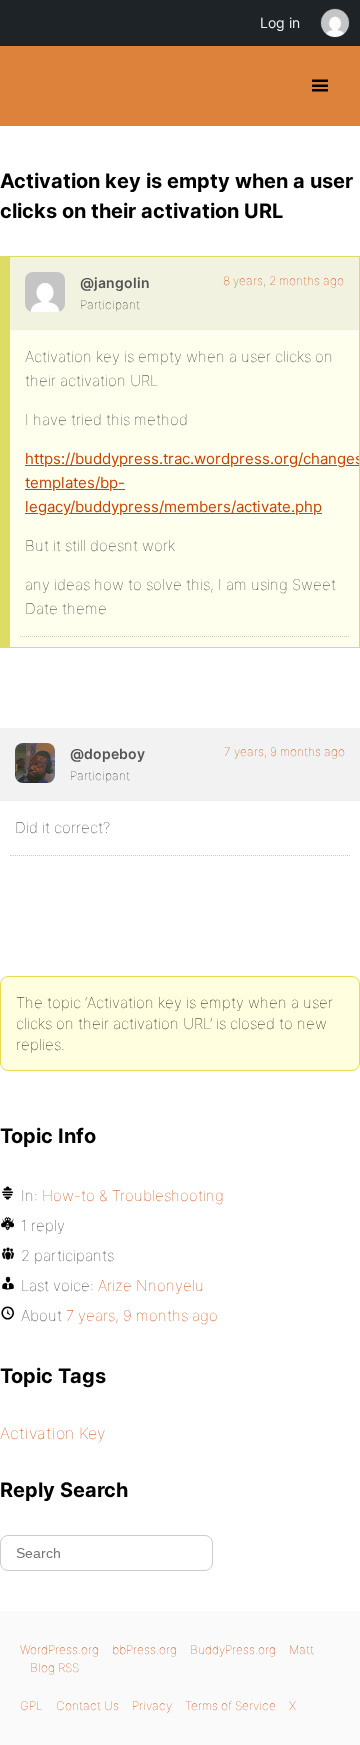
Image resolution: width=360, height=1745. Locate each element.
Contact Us (87, 1705)
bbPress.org (144, 1649)
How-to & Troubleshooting (133, 1195)
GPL (31, 1705)
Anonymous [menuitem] (334, 23)
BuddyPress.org (32, 86)
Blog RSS (54, 1667)
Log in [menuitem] (280, 22)
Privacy (152, 1705)
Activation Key (52, 1433)
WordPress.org (59, 1649)
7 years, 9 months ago (284, 751)
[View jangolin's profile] (45, 292)
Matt (301, 1649)
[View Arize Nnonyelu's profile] (35, 763)
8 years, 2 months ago (283, 280)
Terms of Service (230, 1705)
